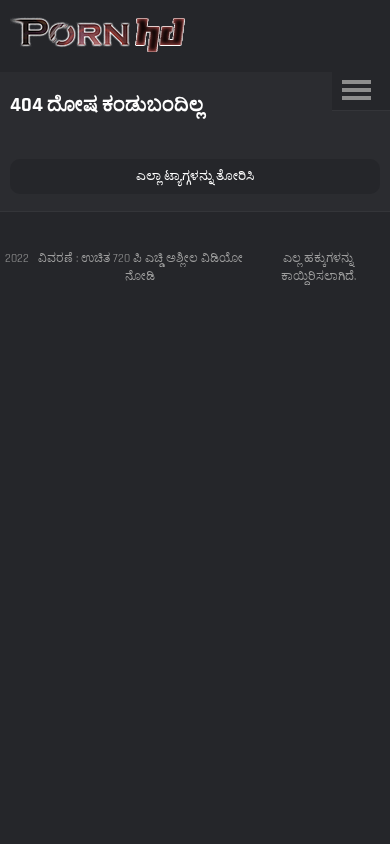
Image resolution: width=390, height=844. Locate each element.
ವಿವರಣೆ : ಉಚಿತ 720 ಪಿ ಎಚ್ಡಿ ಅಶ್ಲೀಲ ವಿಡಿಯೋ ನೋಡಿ (140, 267)
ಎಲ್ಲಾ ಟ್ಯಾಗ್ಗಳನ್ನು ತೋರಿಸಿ (195, 176)
